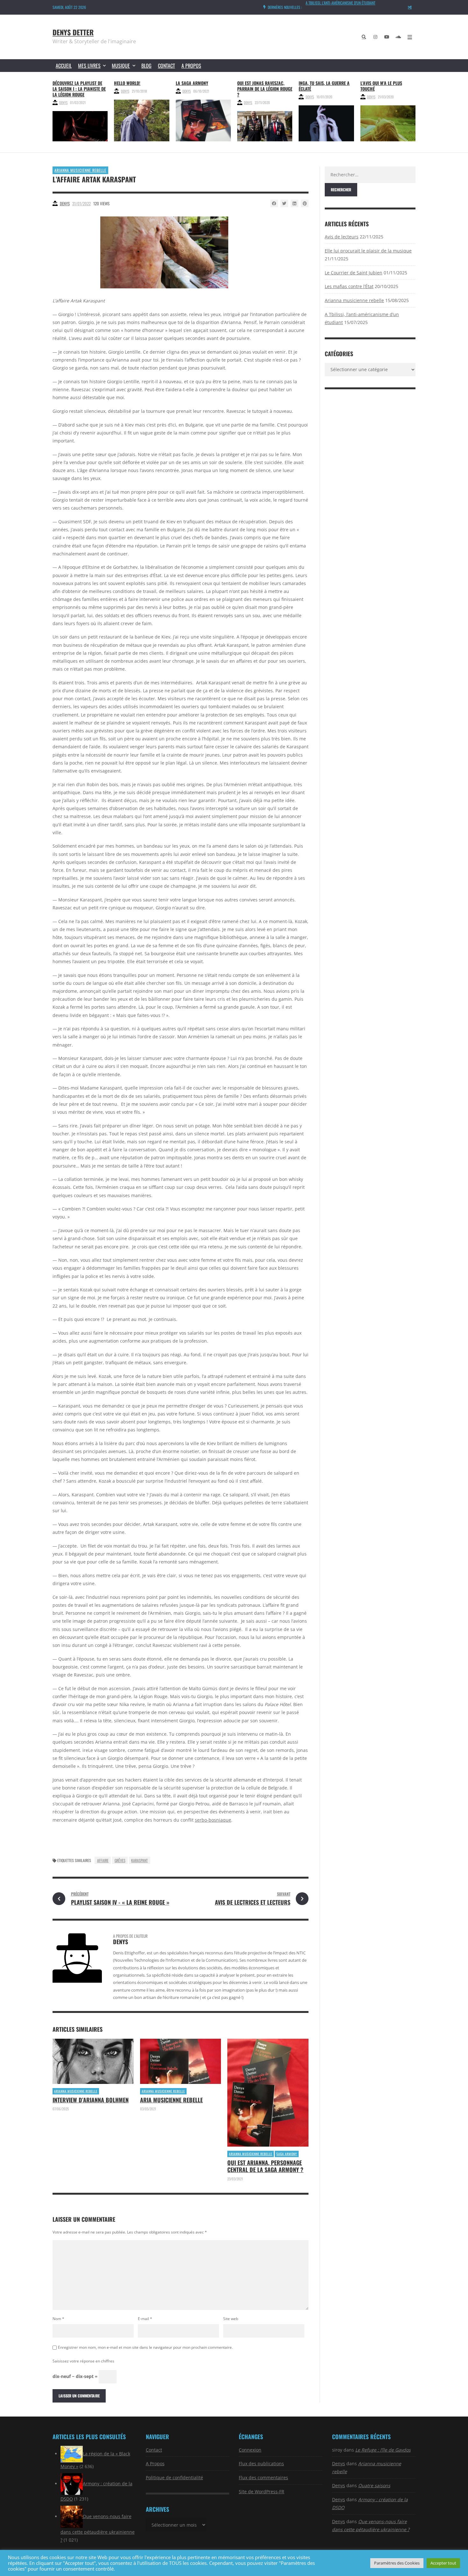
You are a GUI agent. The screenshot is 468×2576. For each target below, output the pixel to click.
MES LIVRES (89, 66)
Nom (58, 2319)
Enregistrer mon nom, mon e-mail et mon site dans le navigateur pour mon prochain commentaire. (145, 2347)
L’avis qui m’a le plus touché (381, 86)
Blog (146, 66)
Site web (231, 2319)
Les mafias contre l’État (349, 286)
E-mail (145, 2319)
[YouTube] (387, 37)
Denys (63, 102)
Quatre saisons (374, 2485)
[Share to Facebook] (274, 203)
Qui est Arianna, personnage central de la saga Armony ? (265, 2166)
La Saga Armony (192, 83)
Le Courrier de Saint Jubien (354, 273)
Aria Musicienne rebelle (171, 2100)
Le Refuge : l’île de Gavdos (383, 2450)
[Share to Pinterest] (305, 203)
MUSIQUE (121, 66)
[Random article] (410, 7)
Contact (167, 66)
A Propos (191, 66)
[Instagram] (375, 37)
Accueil (64, 66)
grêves (120, 1860)
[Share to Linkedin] (294, 203)
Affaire (103, 1860)
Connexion (250, 2450)
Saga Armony (287, 2154)
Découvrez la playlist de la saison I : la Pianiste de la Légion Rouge (79, 89)
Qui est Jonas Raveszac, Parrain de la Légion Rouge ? (265, 89)
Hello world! (127, 83)
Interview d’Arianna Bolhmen (91, 2100)
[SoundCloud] (398, 37)
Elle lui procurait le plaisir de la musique (368, 251)
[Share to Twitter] (284, 203)
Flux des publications (261, 2463)
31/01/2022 (82, 203)
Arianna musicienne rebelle (354, 300)
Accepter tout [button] (443, 2563)
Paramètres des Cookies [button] (397, 2563)
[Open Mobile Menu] (410, 37)
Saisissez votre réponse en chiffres (83, 2361)
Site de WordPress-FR (262, 2491)
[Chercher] (364, 37)
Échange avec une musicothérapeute (335, 5)
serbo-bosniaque (213, 1820)
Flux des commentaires (263, 2477)
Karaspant (139, 1860)
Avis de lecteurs (342, 237)
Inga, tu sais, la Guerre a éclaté (324, 86)
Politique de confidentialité (174, 2477)
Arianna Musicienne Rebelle (80, 170)
